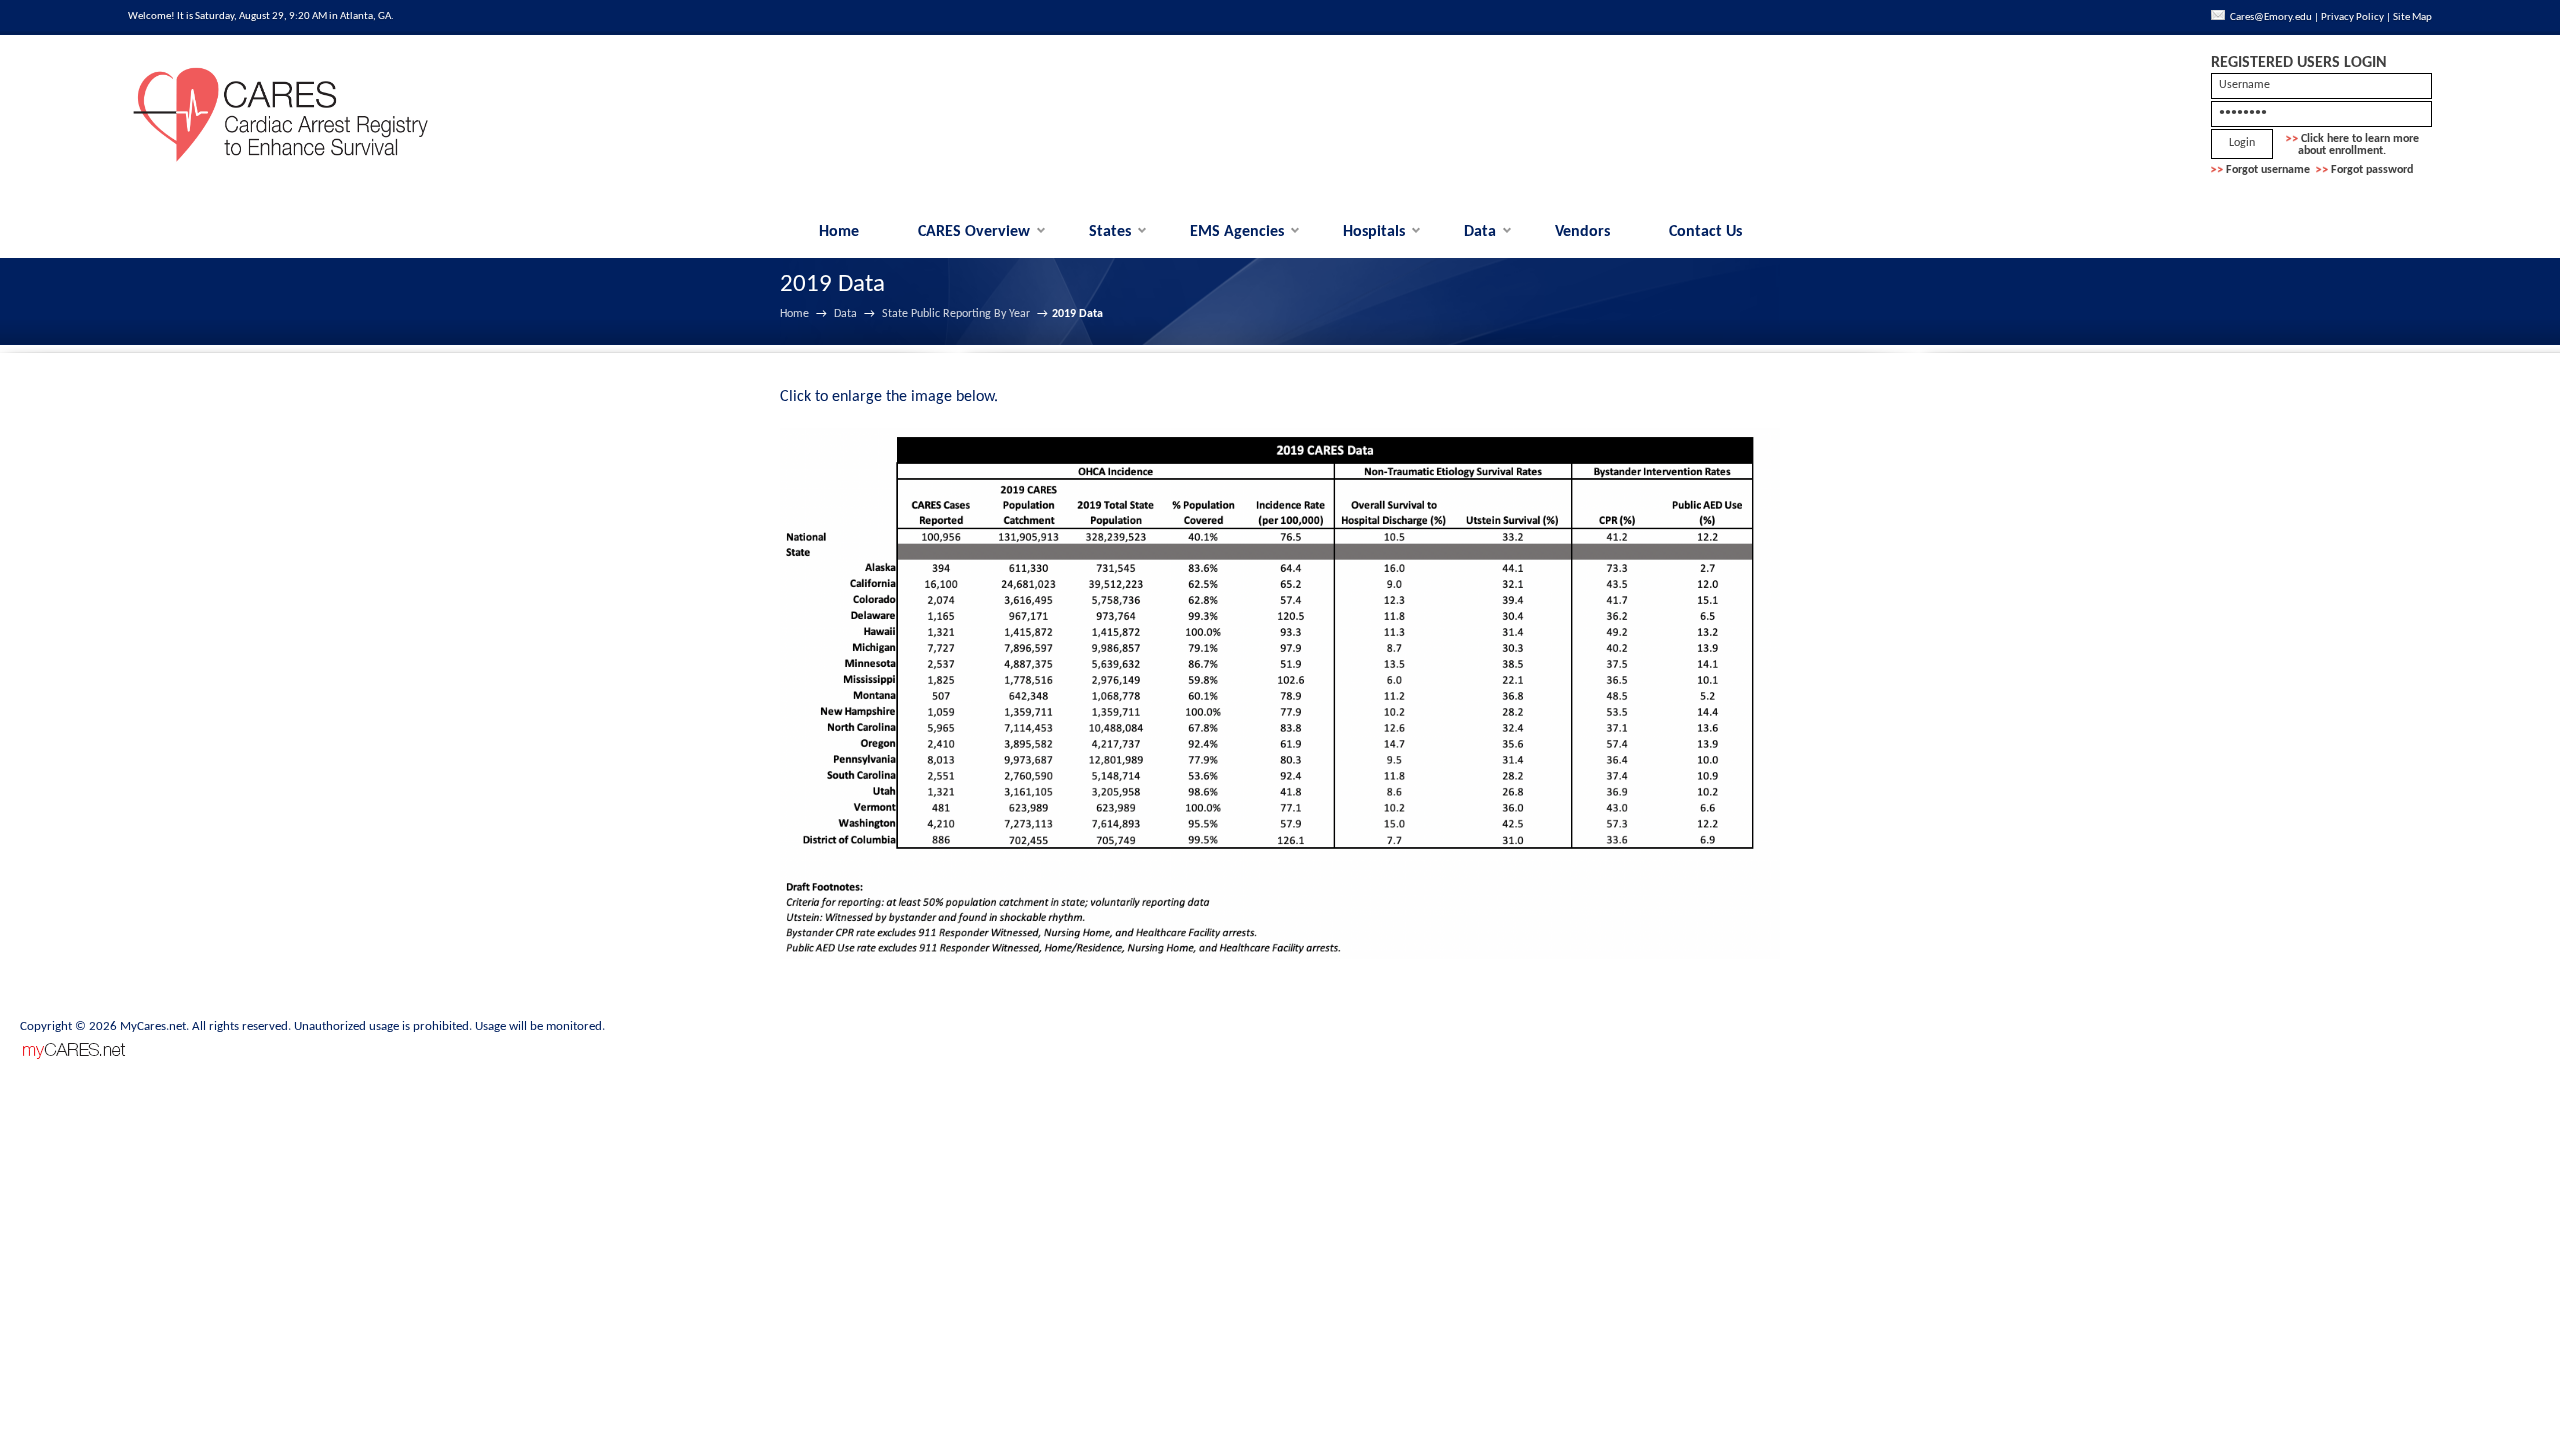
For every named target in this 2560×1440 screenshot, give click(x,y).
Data (1480, 232)
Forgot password (2372, 170)
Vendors (1582, 232)
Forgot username (2268, 170)
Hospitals (1374, 232)
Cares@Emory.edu (2271, 17)
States (1110, 232)
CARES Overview (974, 232)
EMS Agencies (1237, 232)
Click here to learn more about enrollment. (2352, 145)
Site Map (2412, 17)
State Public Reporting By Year (956, 314)
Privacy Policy (2352, 17)
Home (839, 232)
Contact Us (1705, 232)
